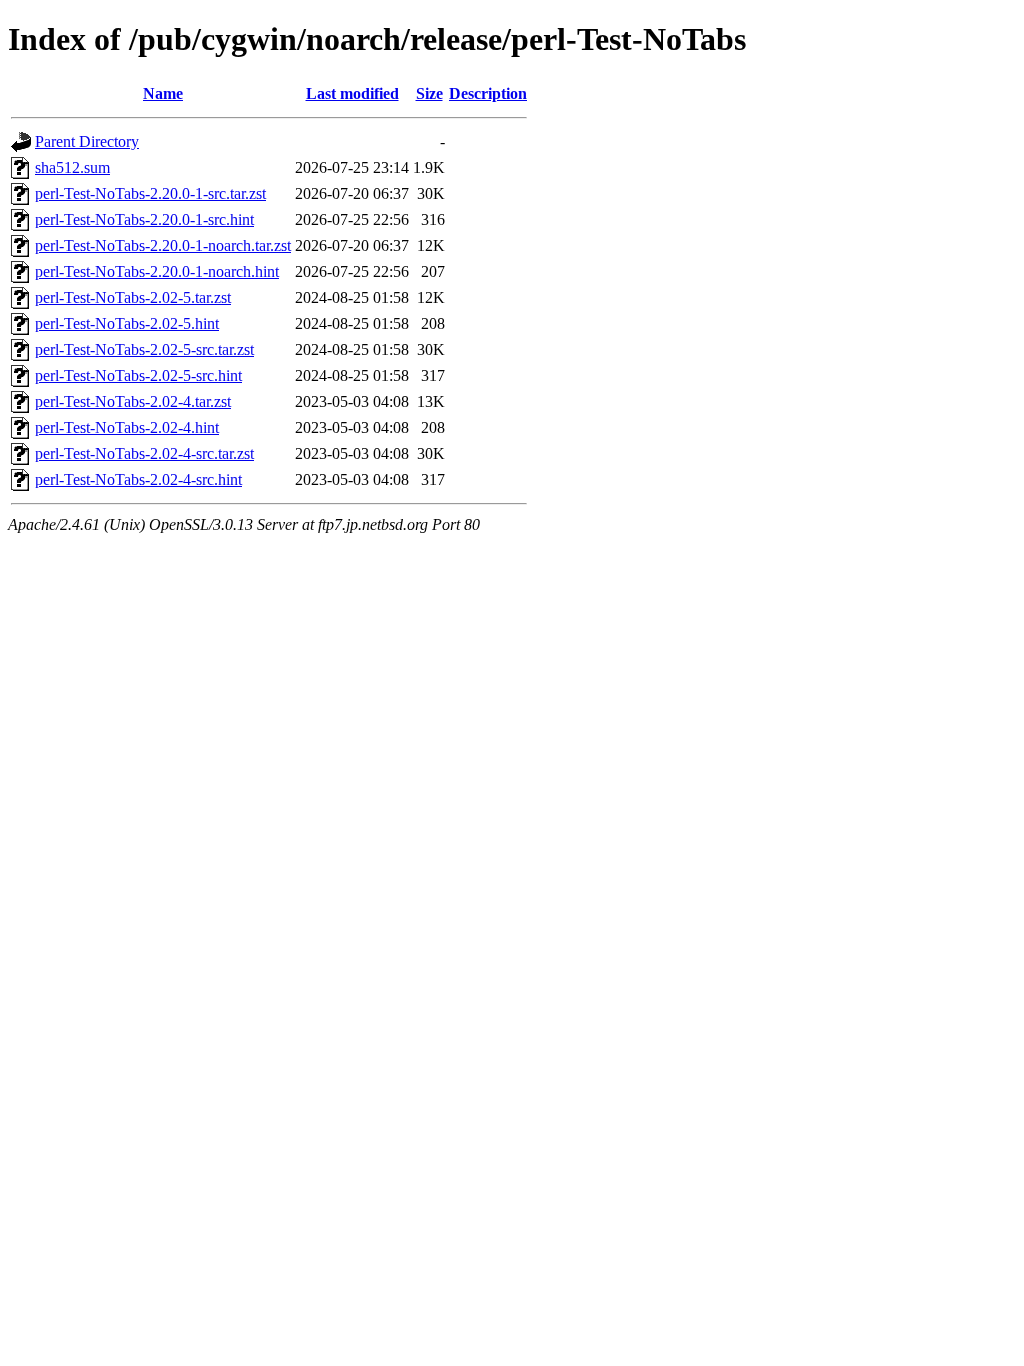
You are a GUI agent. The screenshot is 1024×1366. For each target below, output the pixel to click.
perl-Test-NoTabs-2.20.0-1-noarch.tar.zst (163, 245)
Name (163, 93)
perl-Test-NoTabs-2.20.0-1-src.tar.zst (150, 193)
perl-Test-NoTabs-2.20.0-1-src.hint (144, 219)
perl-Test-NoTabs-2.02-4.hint (127, 427)
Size (429, 93)
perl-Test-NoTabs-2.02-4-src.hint (138, 479)
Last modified (352, 93)
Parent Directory (87, 141)
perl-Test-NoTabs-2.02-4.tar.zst (133, 401)
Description (488, 93)
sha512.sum (72, 167)
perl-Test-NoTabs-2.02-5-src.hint (138, 375)
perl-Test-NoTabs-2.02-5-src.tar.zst (144, 349)
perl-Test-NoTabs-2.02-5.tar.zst (133, 297)
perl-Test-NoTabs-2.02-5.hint (127, 323)
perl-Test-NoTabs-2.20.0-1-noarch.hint (157, 271)
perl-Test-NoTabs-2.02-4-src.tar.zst (144, 453)
